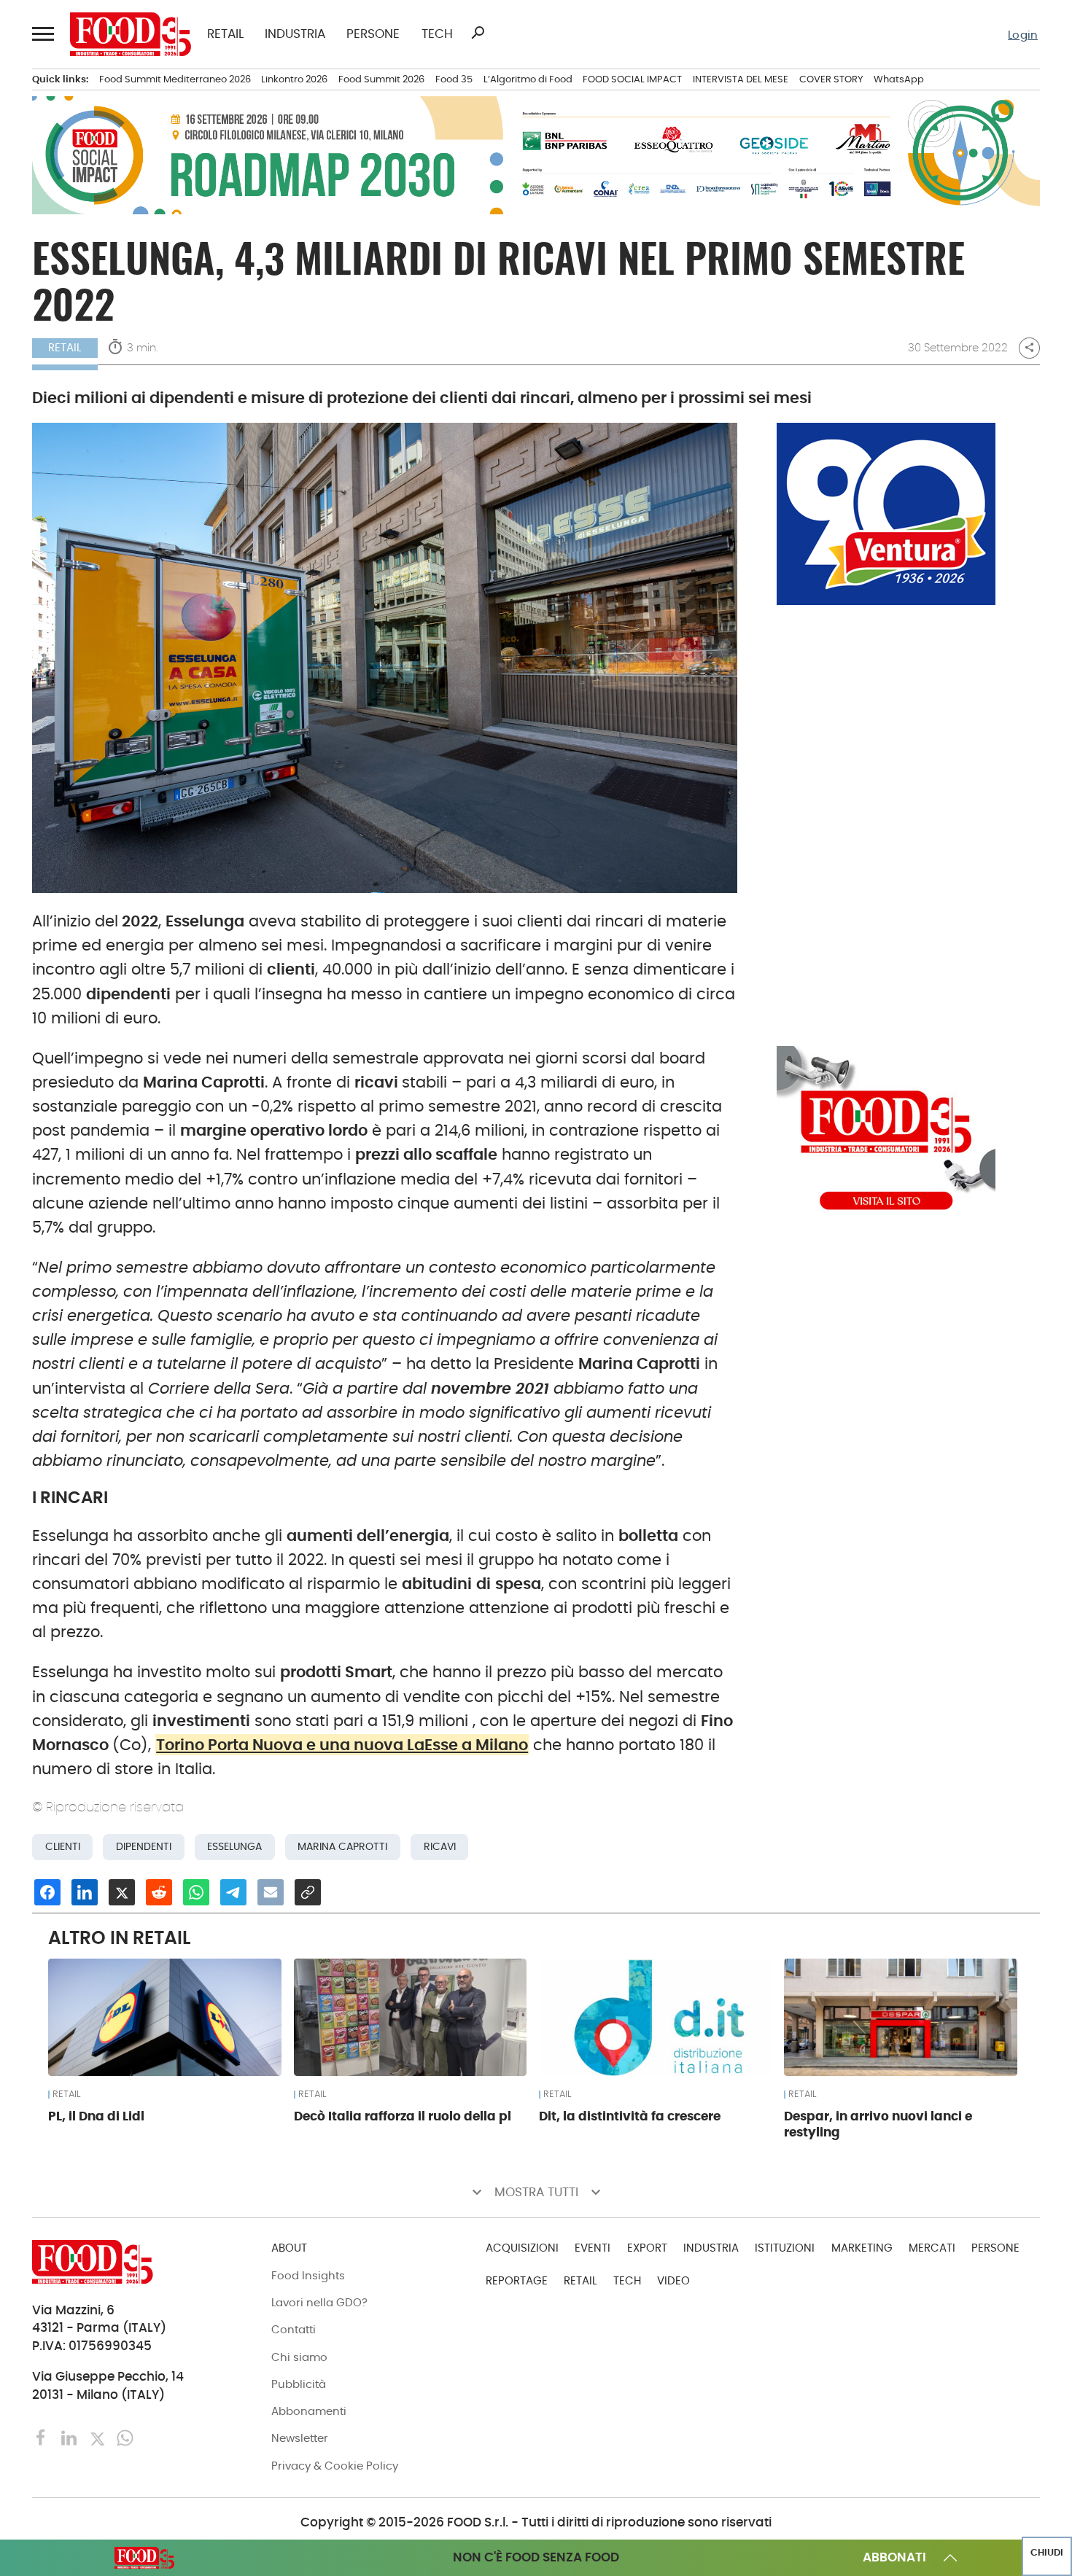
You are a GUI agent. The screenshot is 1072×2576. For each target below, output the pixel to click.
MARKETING (862, 2248)
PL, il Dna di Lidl (96, 2116)
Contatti (294, 2329)
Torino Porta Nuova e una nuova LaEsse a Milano (342, 1745)
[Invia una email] (271, 1892)
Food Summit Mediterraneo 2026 (175, 79)
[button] (43, 34)
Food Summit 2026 (381, 79)
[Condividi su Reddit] (159, 1892)
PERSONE (373, 35)
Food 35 (454, 79)
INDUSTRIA (295, 35)
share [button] (1029, 348)
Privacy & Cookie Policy (335, 2466)
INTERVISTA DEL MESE (741, 79)
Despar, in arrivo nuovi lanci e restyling (878, 2124)
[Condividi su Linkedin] (85, 1892)
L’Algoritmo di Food (528, 79)
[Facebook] (43, 2437)
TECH (437, 35)
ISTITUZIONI (785, 2248)
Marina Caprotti (342, 1846)
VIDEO (673, 2280)
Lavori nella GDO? (319, 2302)
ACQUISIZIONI (522, 2248)
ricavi (440, 1846)
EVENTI (593, 2248)
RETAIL (225, 35)
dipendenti (144, 1846)
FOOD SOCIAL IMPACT (632, 79)
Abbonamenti (309, 2411)
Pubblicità (299, 2384)
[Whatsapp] (125, 2437)
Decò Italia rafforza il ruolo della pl (403, 2116)
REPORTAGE (517, 2280)
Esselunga (234, 1846)
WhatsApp (899, 79)
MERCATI (932, 2248)
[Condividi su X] (122, 1892)
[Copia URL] (308, 1892)
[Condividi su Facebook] (47, 1892)
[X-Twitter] (99, 2437)
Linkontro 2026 (294, 79)
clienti (63, 1846)
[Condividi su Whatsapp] (196, 1892)
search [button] (478, 33)
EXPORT (647, 2248)
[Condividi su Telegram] (233, 1892)
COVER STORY (831, 79)
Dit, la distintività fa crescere (630, 2116)
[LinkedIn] (71, 2437)
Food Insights (308, 2275)
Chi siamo (299, 2357)
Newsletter (300, 2438)
